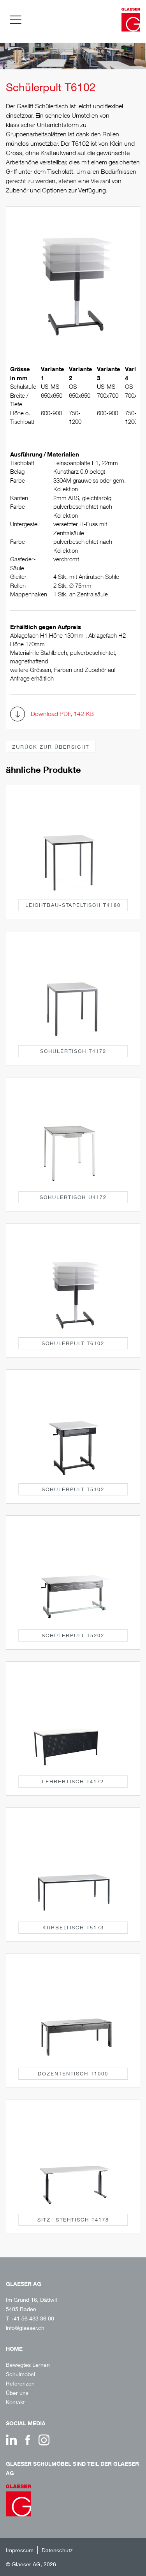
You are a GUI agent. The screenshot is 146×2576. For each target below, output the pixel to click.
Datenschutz (57, 2550)
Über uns (17, 2393)
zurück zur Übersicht (51, 747)
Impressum (20, 2550)
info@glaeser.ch (25, 2328)
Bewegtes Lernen (28, 2365)
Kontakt (15, 2402)
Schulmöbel (20, 2374)
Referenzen (20, 2383)
